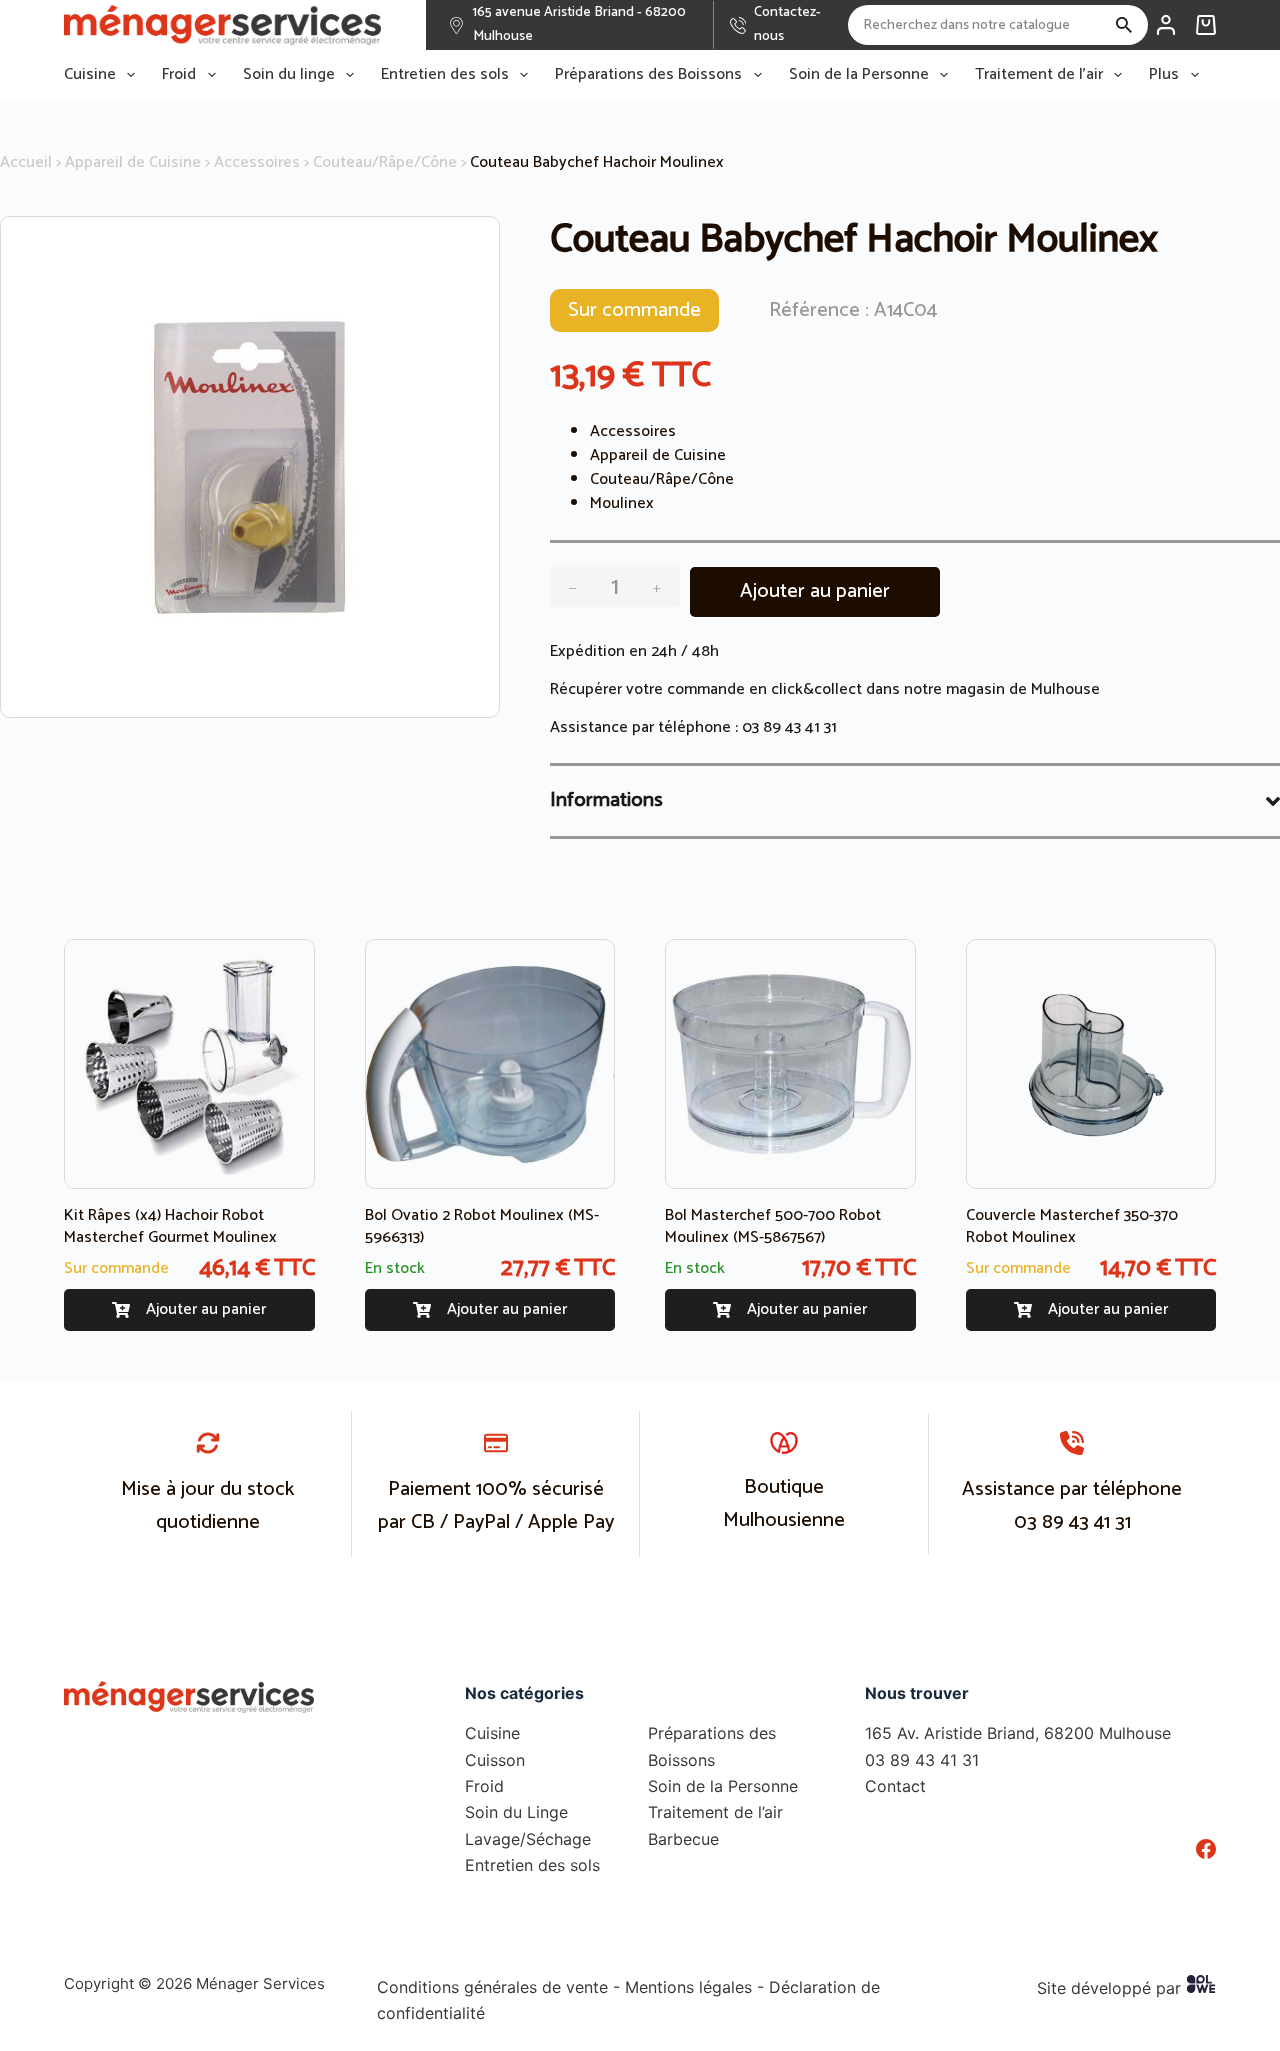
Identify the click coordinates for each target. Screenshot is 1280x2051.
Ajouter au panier (815, 591)
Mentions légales (688, 1987)
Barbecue (683, 1839)
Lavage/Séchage (528, 1839)
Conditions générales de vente (492, 1987)
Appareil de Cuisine (133, 162)
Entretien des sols (445, 75)
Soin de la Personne (859, 75)
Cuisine (90, 75)
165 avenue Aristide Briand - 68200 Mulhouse (579, 24)
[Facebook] (1206, 1849)
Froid (179, 75)
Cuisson (495, 1760)
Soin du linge (289, 75)
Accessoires (257, 162)
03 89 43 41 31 (789, 727)
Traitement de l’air (1039, 75)
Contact (895, 1786)
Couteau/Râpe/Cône (385, 162)
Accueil (26, 162)
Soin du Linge (516, 1812)
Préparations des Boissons (648, 75)
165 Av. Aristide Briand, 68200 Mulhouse (1018, 1733)
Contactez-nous (787, 24)
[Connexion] (1166, 25)
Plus (1164, 75)
